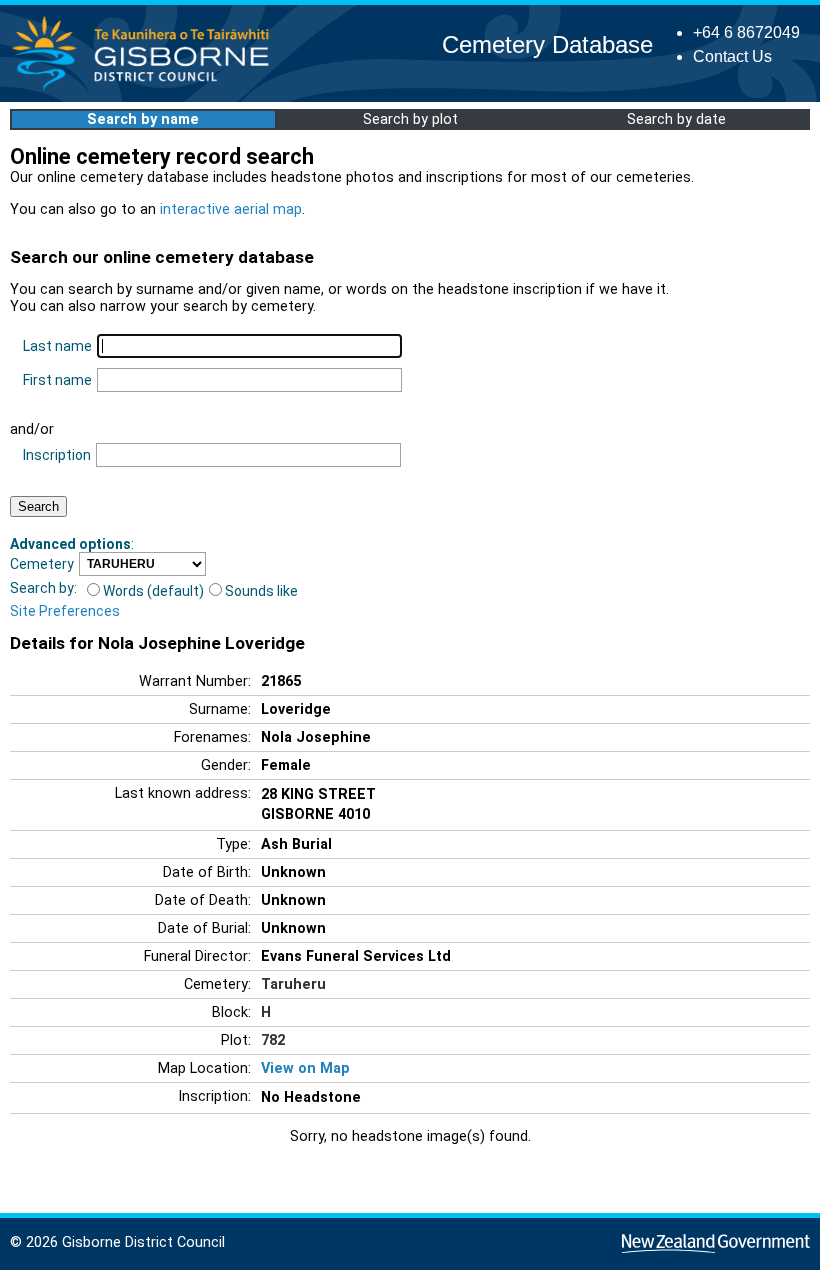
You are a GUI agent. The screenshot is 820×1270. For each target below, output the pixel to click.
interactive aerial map (231, 209)
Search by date (676, 119)
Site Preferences (65, 611)
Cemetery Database (547, 44)
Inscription (57, 455)
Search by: (43, 588)
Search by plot (410, 119)
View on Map (305, 1068)
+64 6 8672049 (746, 32)
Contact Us (732, 56)
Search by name (143, 119)
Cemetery (42, 564)
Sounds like (261, 591)
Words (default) (153, 591)
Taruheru (293, 984)
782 (273, 1040)
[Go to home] (146, 89)
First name (57, 380)
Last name (57, 346)
